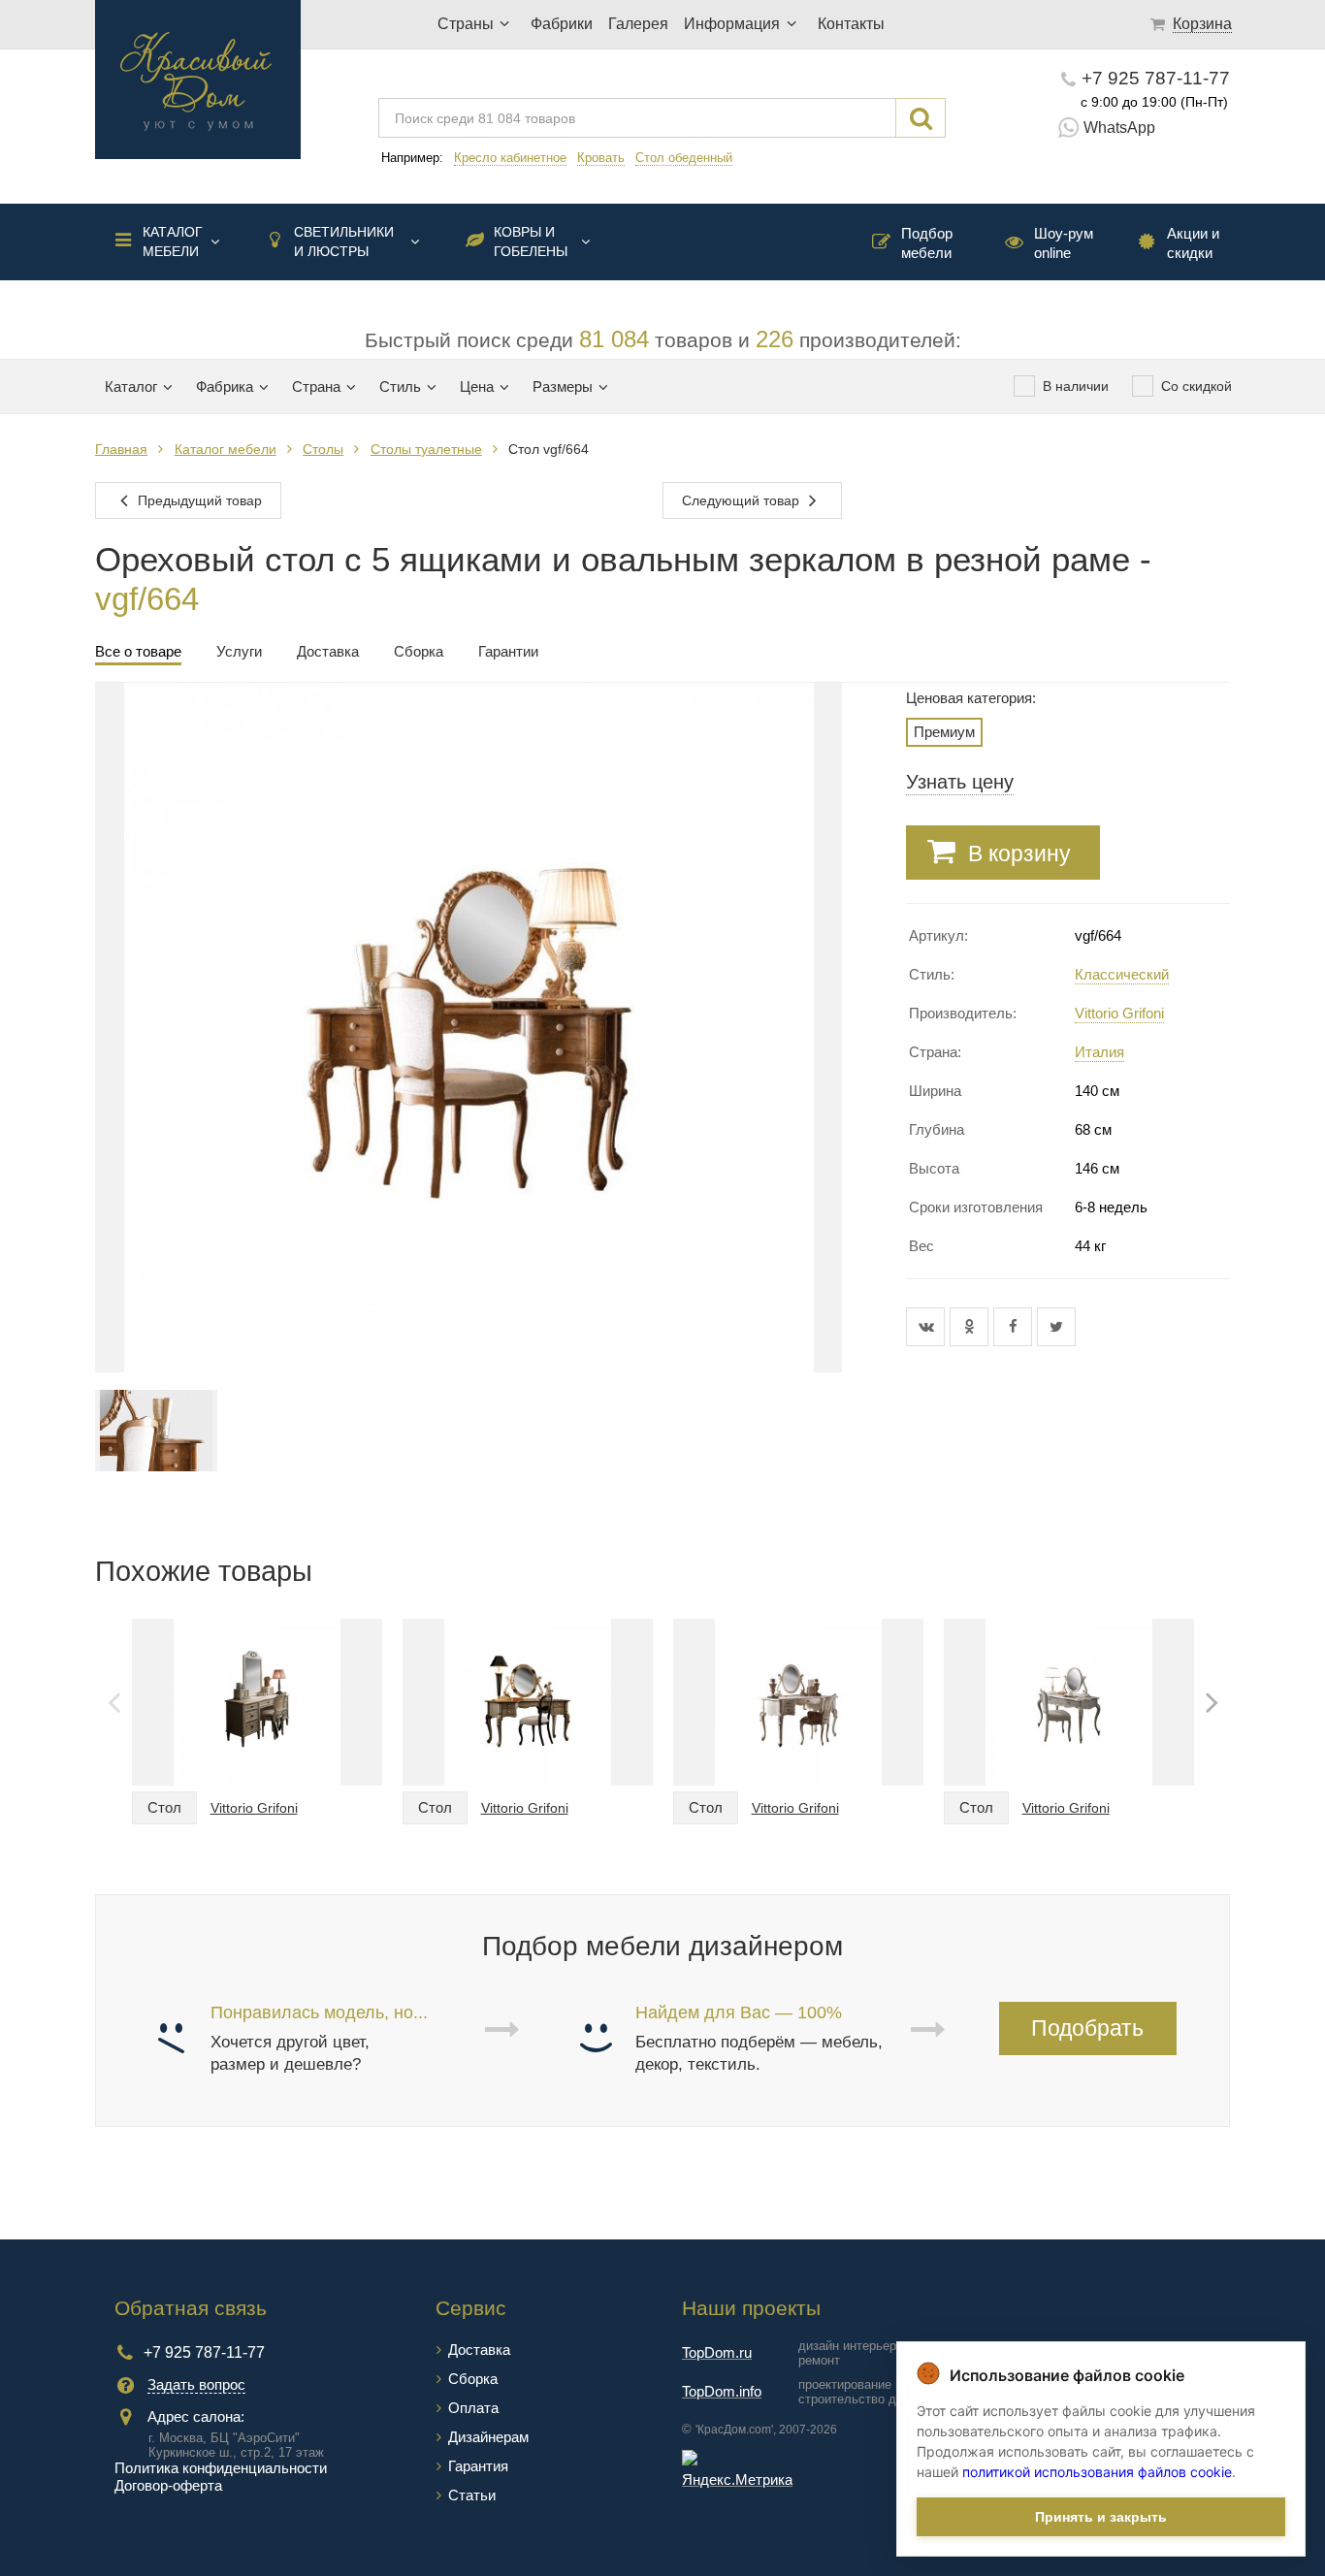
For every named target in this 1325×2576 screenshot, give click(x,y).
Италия (1099, 1052)
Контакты (851, 24)
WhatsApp (1119, 128)
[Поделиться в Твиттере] (1056, 1327)
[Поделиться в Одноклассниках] (971, 1327)
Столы (323, 449)
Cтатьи (472, 2495)
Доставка (479, 2350)
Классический (1122, 974)
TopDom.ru (717, 2352)
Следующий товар (743, 500)
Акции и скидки (1193, 243)
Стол (164, 1807)
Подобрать (1087, 2028)
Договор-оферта (168, 2485)
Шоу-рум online (1064, 243)
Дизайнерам (488, 2437)
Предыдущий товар (198, 500)
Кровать (601, 158)
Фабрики (562, 24)
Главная (121, 449)
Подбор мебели (927, 243)
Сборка (473, 2379)
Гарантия (478, 2466)
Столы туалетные (426, 449)
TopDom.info (722, 2391)
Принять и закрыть (1101, 2517)
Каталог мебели (173, 241)
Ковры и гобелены (531, 241)
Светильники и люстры (344, 241)
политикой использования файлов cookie (1097, 2472)
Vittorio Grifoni (1119, 1013)
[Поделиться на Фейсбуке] (1015, 1327)
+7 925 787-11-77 (1156, 78)
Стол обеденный (684, 158)
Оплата (473, 2408)
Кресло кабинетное (510, 158)
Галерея (638, 24)
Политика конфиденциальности (221, 2468)
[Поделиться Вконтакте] (928, 1327)
